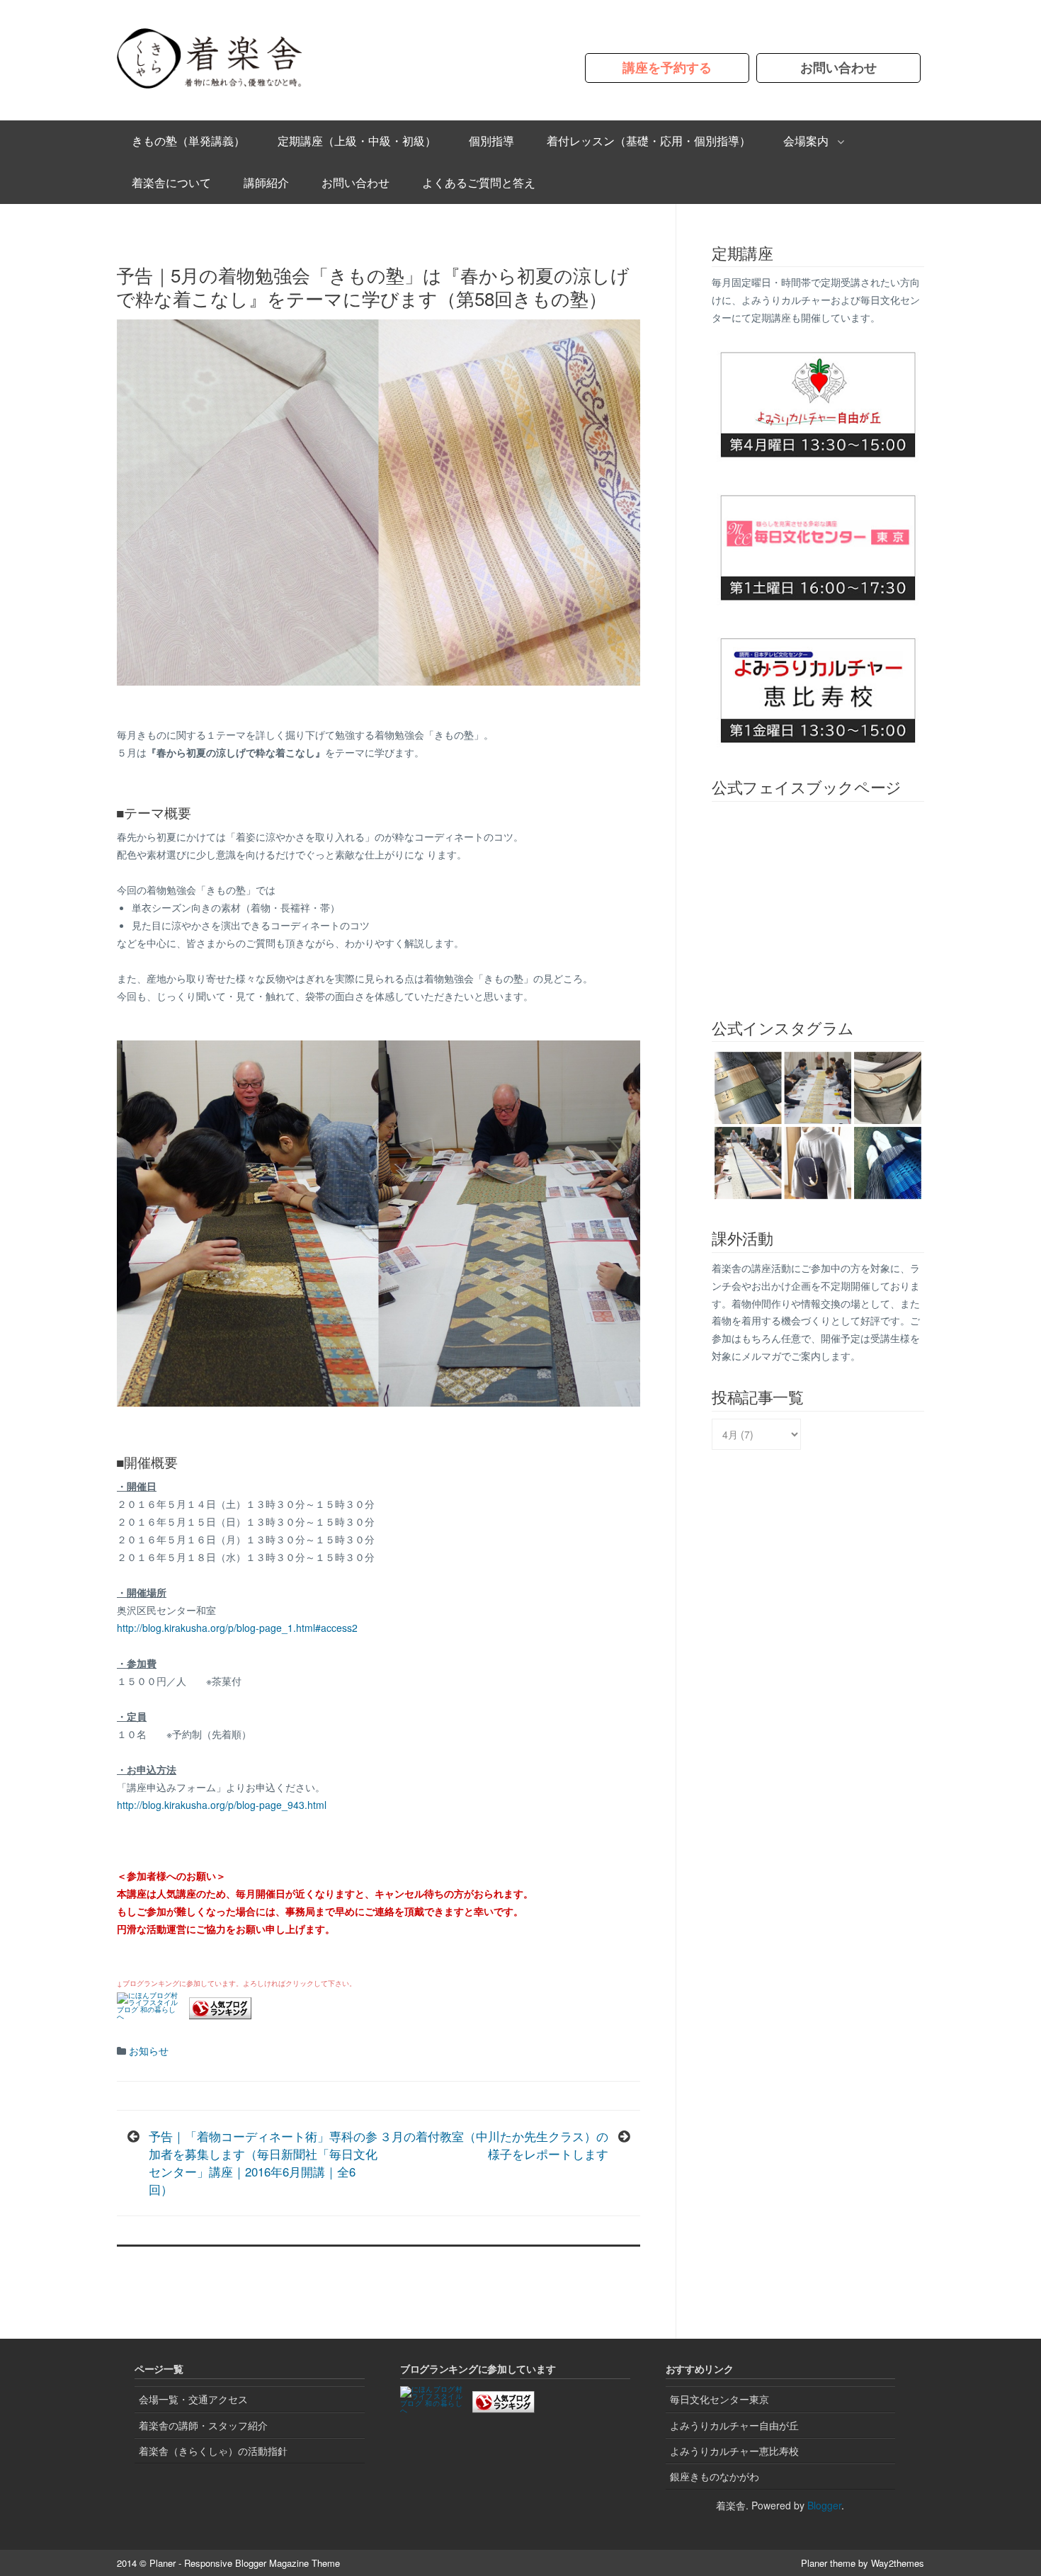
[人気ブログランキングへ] (220, 2015)
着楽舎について (171, 182)
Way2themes (898, 2563)
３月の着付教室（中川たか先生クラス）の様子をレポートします (494, 2145)
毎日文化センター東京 (719, 2399)
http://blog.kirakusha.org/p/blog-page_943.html (222, 1805)
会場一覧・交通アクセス (193, 2399)
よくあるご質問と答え (479, 182)
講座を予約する (667, 68)
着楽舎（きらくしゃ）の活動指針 (213, 2451)
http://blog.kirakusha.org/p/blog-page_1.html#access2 (237, 1628)
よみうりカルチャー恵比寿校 (734, 2451)
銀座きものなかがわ (715, 2476)
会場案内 (806, 141)
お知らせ (149, 2050)
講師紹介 (266, 182)
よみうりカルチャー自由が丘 (734, 2425)
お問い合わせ (838, 68)
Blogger (824, 2505)
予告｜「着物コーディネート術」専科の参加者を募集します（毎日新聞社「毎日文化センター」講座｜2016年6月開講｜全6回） (263, 2163)
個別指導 (491, 141)
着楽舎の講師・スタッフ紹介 (203, 2425)
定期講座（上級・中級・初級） (357, 141)
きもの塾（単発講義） (188, 141)
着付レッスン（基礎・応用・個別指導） (649, 141)
